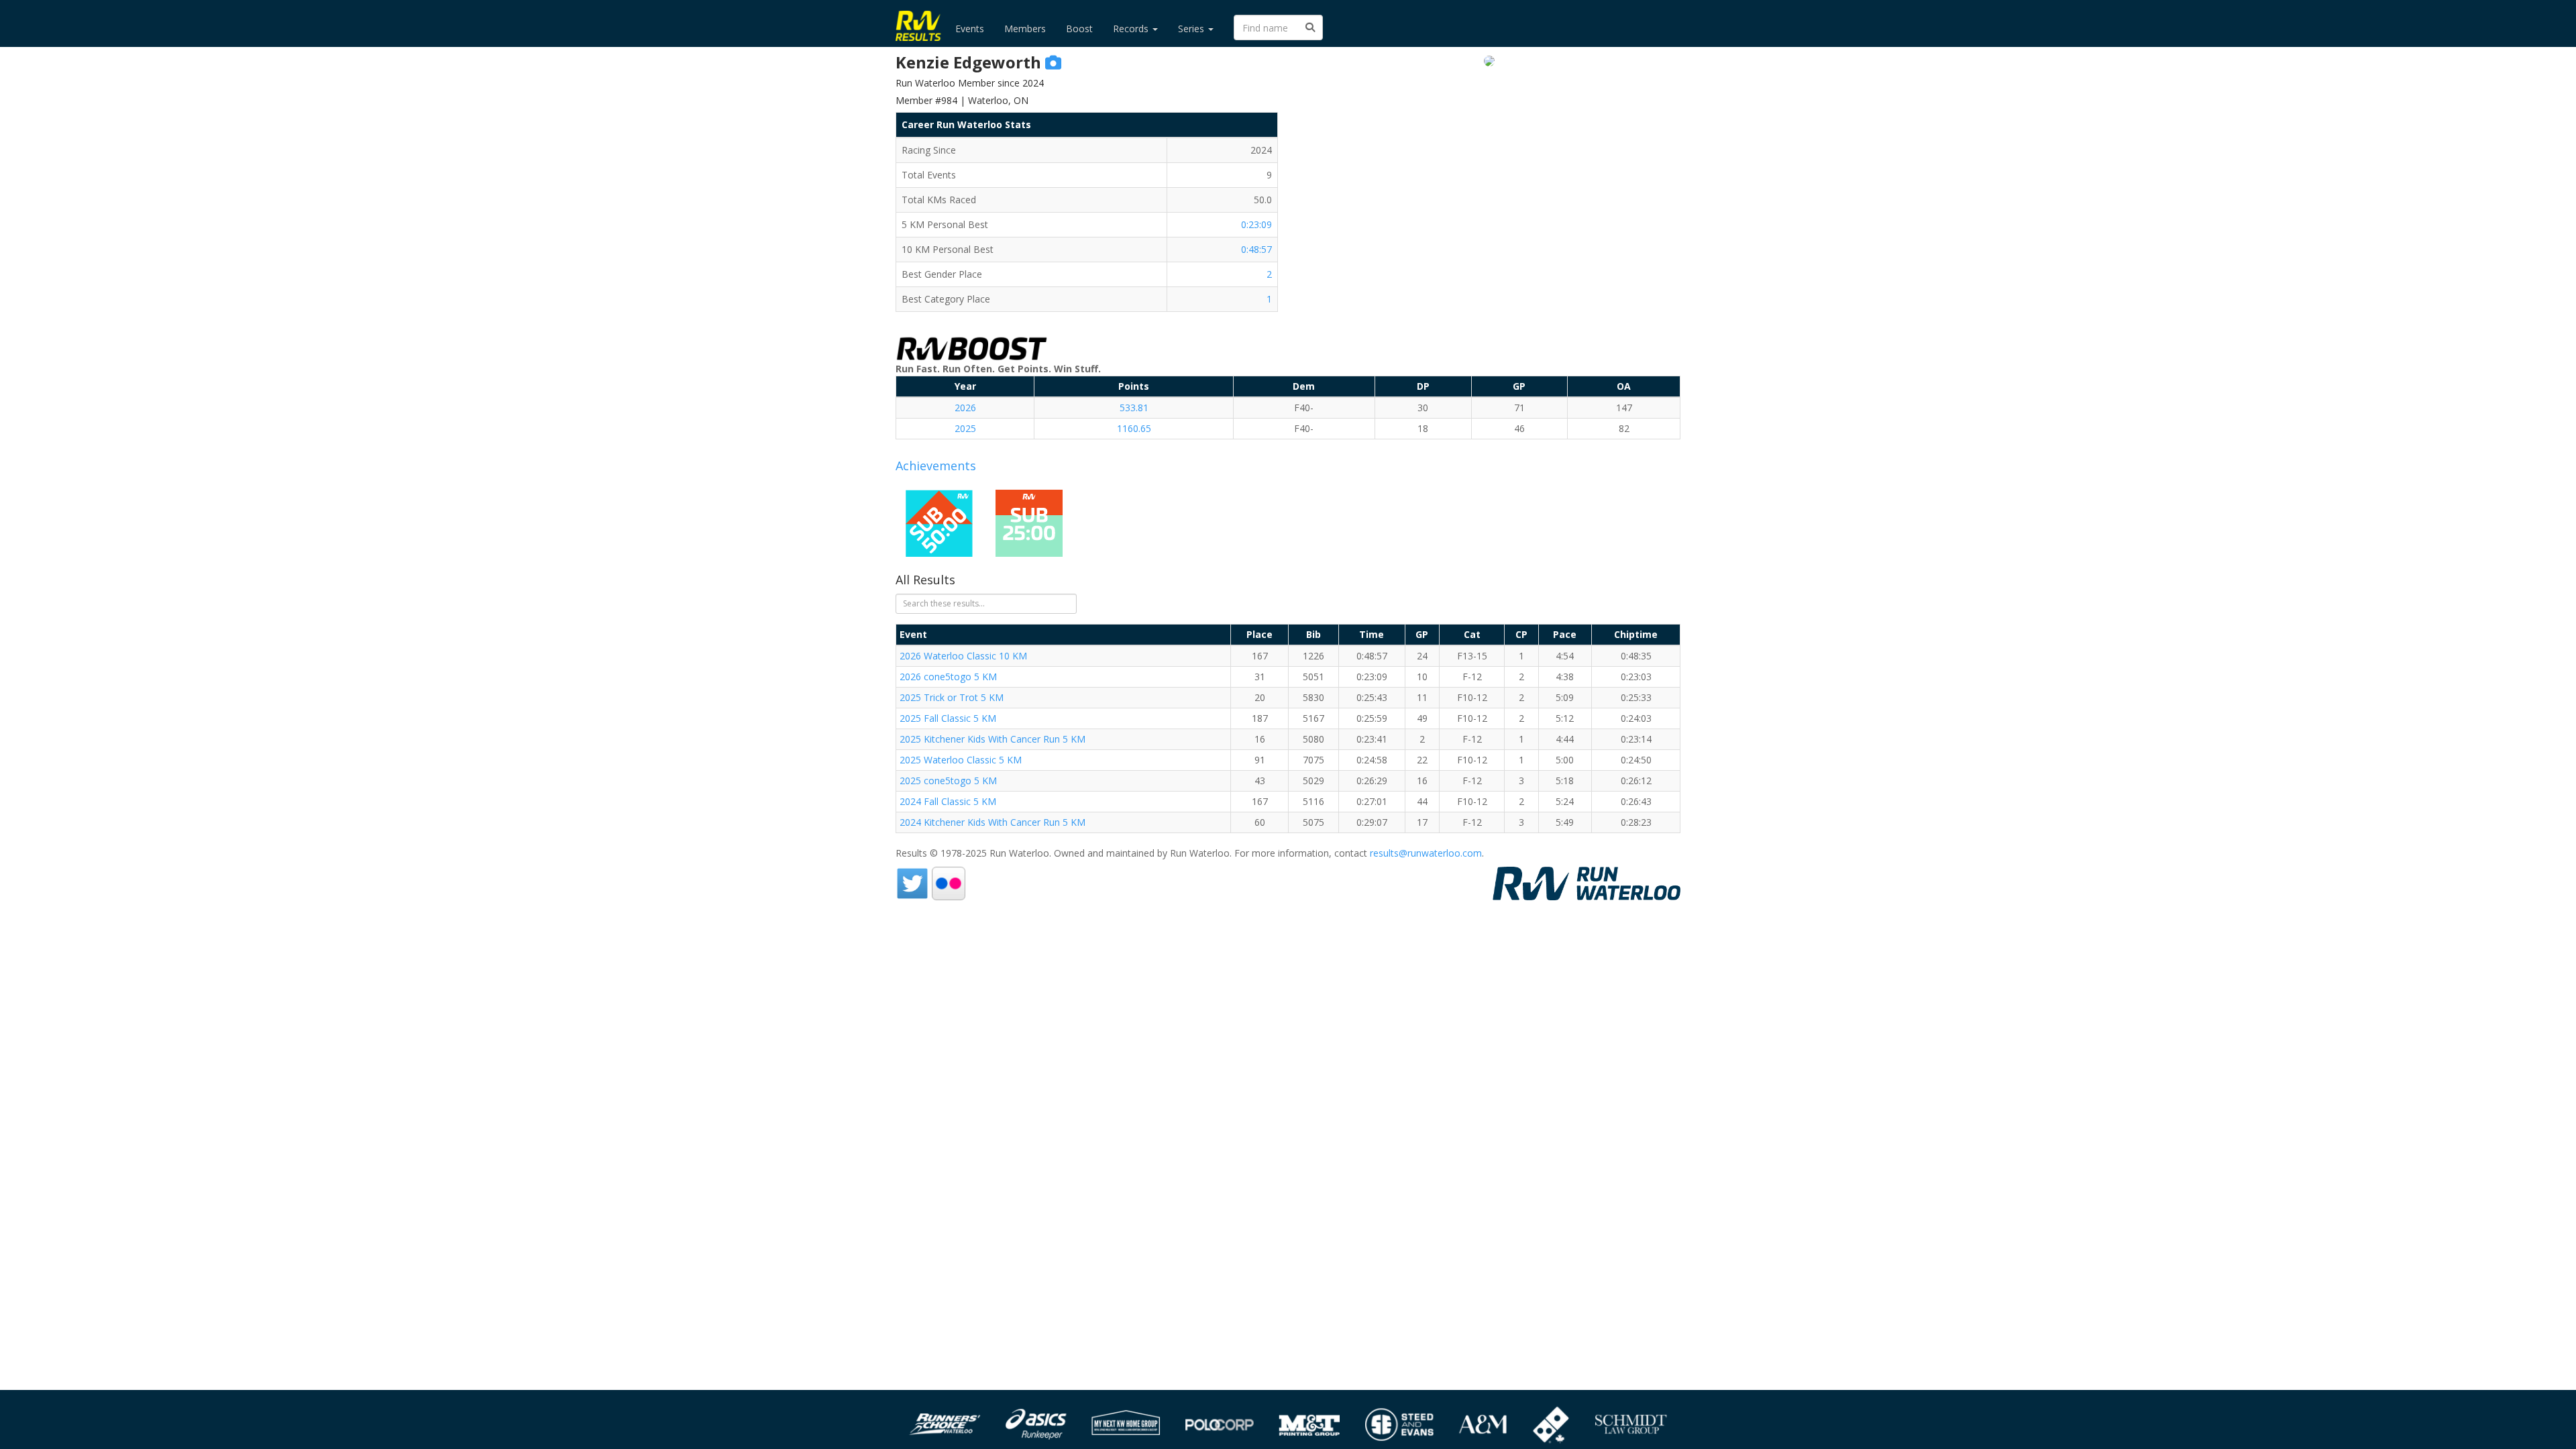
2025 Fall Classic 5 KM (948, 718)
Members (1025, 29)
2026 (965, 408)
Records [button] (1132, 29)
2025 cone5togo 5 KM (948, 781)
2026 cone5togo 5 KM (948, 677)
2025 (965, 428)
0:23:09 (1256, 224)
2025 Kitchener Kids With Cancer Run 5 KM (992, 739)
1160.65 (1134, 428)
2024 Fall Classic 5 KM (948, 801)
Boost (1079, 29)
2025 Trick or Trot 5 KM (952, 697)
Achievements (936, 466)
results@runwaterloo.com (1426, 853)
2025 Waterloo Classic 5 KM (961, 760)
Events (970, 29)
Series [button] (1192, 29)
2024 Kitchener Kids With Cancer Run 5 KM (992, 822)
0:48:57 (1256, 249)
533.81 (1134, 408)
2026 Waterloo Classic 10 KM (963, 656)
